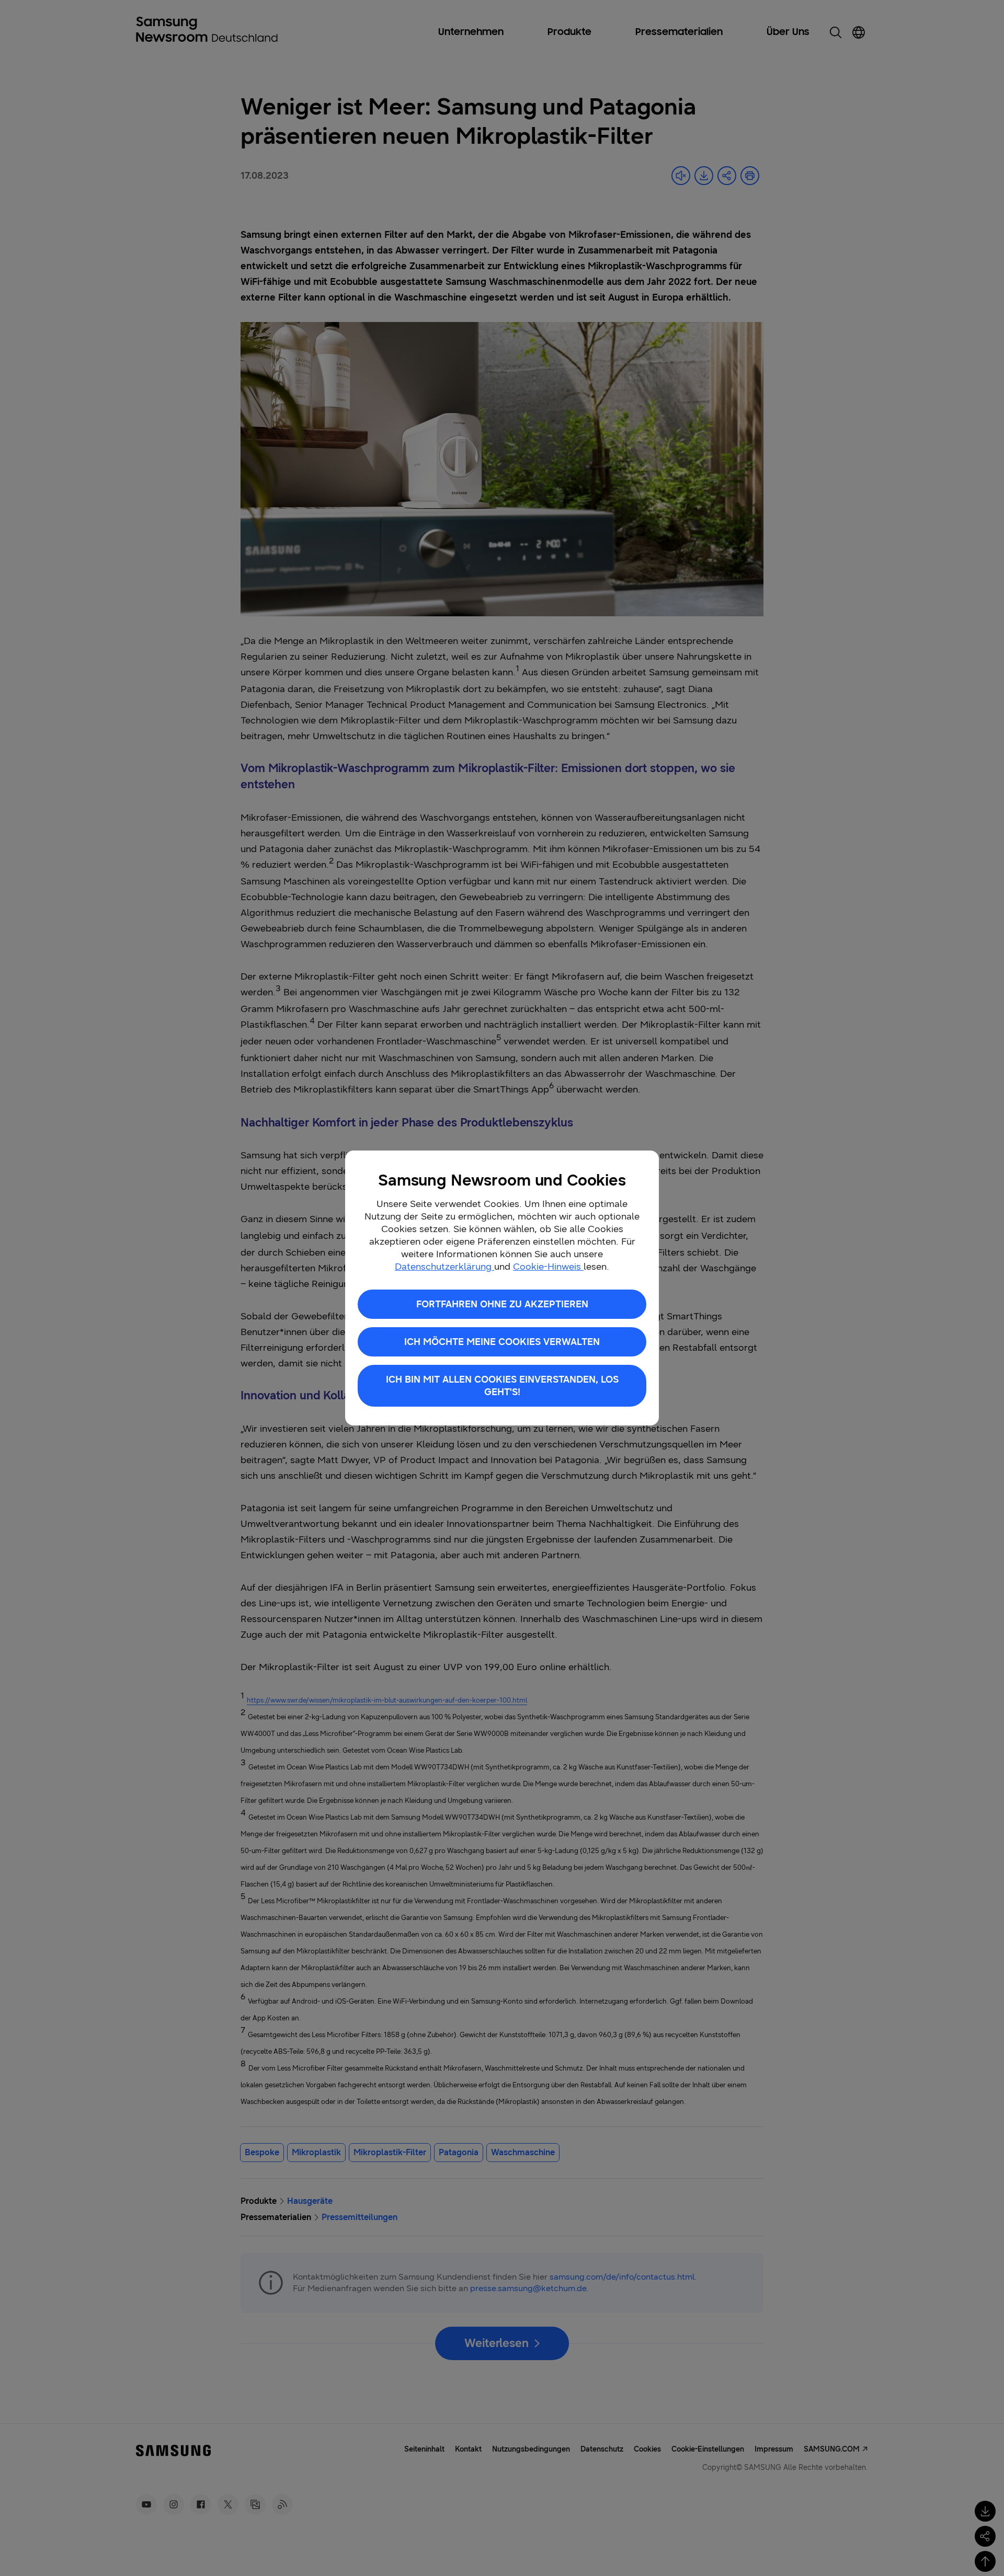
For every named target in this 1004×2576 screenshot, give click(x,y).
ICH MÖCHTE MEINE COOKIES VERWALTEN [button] (502, 1342)
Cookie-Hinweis (548, 1267)
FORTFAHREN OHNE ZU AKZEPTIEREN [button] (502, 1304)
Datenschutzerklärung (444, 1267)
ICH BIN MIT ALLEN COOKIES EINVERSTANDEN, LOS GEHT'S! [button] (502, 1386)
